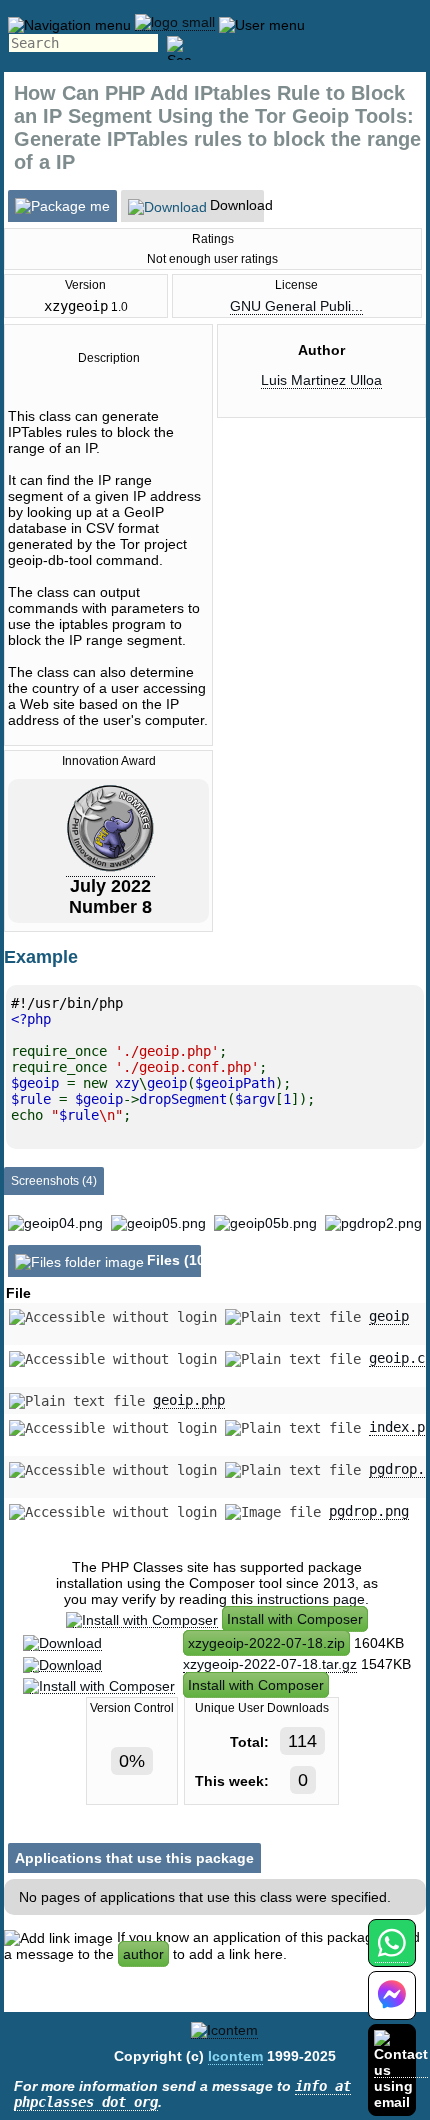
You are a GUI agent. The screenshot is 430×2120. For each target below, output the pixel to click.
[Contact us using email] (401, 2069)
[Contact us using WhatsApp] (391, 1954)
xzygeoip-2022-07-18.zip (266, 1643)
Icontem (235, 2056)
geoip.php (189, 1400)
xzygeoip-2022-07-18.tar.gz (270, 1664)
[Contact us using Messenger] (392, 2007)
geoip (389, 1316)
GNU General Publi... (296, 306)
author (143, 1954)
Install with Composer (295, 1619)
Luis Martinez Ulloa (321, 380)
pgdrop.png (369, 1511)
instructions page (311, 1599)
